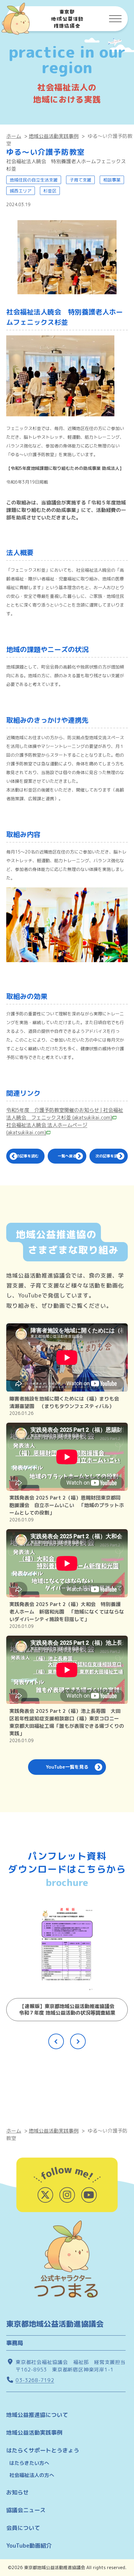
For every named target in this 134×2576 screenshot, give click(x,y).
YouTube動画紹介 (29, 2546)
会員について (23, 2528)
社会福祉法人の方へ (32, 2475)
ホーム (14, 136)
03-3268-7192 (35, 2380)
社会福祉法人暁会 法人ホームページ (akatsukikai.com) (47, 1129)
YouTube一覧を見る (67, 1767)
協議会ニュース (26, 2510)
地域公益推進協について (37, 2415)
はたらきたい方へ (29, 2463)
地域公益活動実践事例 (54, 136)
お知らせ (17, 2492)
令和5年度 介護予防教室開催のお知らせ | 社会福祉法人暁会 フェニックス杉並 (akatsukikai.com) (65, 1114)
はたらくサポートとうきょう (43, 2450)
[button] (56, 2041)
